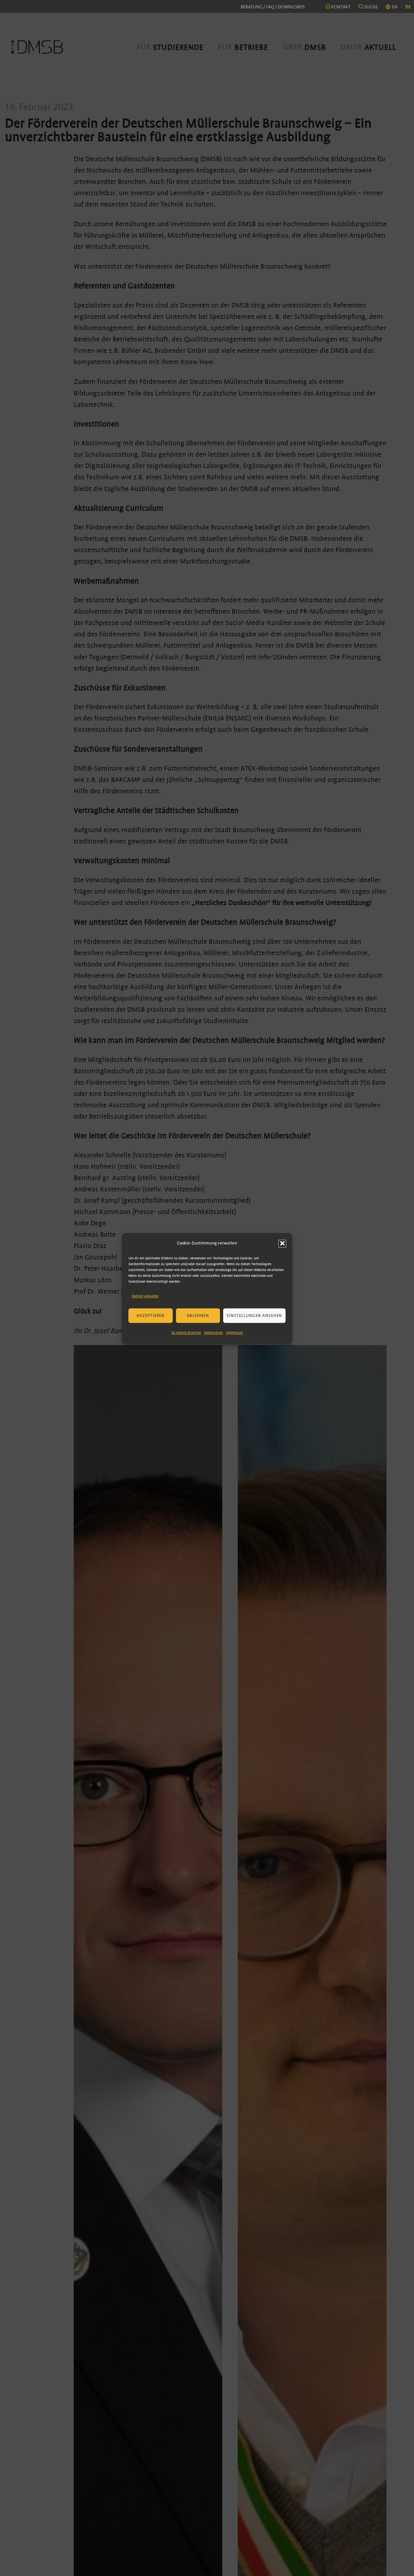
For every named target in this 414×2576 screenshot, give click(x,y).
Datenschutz (213, 1333)
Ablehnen (198, 1316)
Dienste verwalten (145, 1296)
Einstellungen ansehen (254, 1316)
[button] (282, 1243)
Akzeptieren (151, 1316)
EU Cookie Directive (186, 1333)
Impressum (234, 1333)
